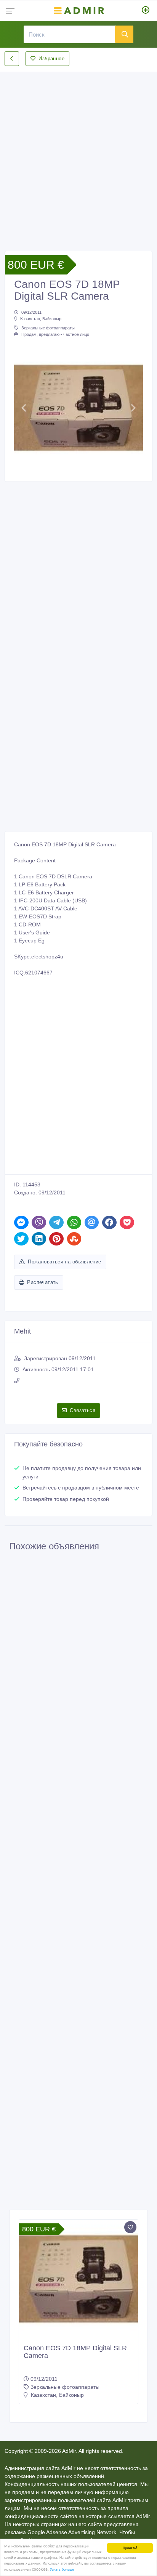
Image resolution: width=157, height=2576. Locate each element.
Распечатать (42, 1282)
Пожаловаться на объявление (64, 1262)
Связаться (83, 1410)
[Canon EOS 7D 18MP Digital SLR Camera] (78, 2279)
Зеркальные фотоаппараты (48, 328)
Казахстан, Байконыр (41, 319)
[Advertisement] (78, 155)
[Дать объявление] (146, 11)
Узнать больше (62, 2569)
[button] (24, 408)
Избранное (51, 59)
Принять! (130, 2548)
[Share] (21, 1222)
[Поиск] (124, 34)
